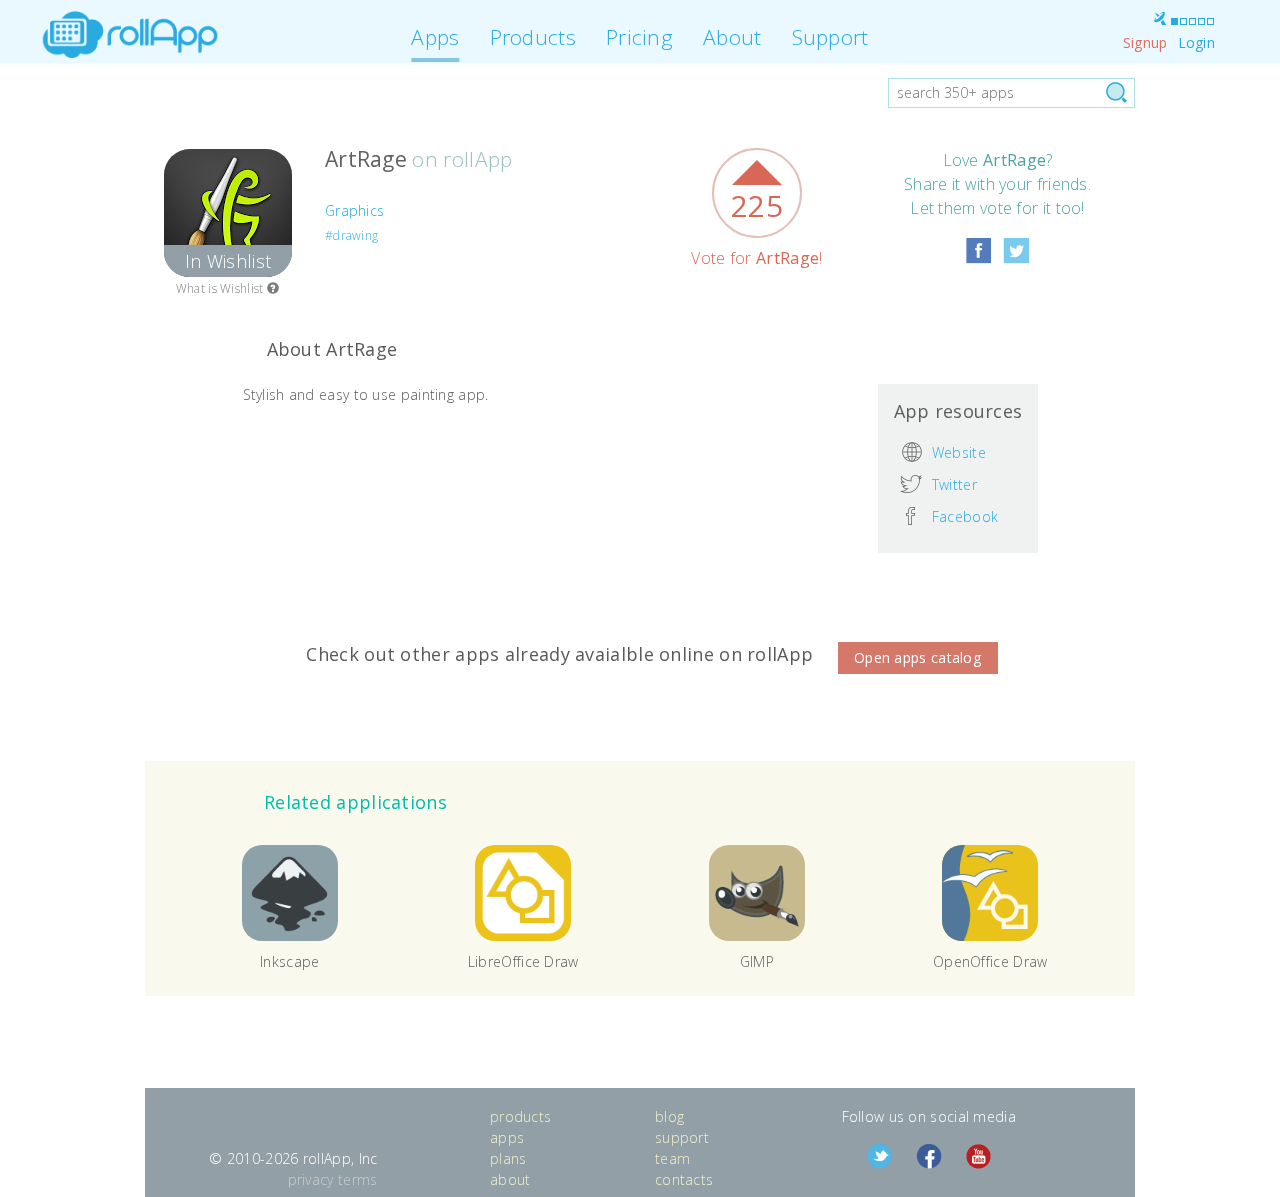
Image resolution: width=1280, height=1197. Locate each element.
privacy (311, 1179)
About (732, 37)
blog (669, 1116)
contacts (684, 1179)
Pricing (639, 37)
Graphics (354, 210)
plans (508, 1158)
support (682, 1137)
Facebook (965, 516)
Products (533, 37)
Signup (1145, 42)
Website (959, 451)
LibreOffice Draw (523, 961)
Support (830, 37)
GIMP (757, 961)
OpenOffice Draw (990, 961)
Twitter (954, 484)
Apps (435, 37)
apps (507, 1137)
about (510, 1179)
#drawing (351, 235)
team (672, 1158)
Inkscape (289, 961)
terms (358, 1179)
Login (1197, 42)
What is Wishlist (221, 288)
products (520, 1116)
